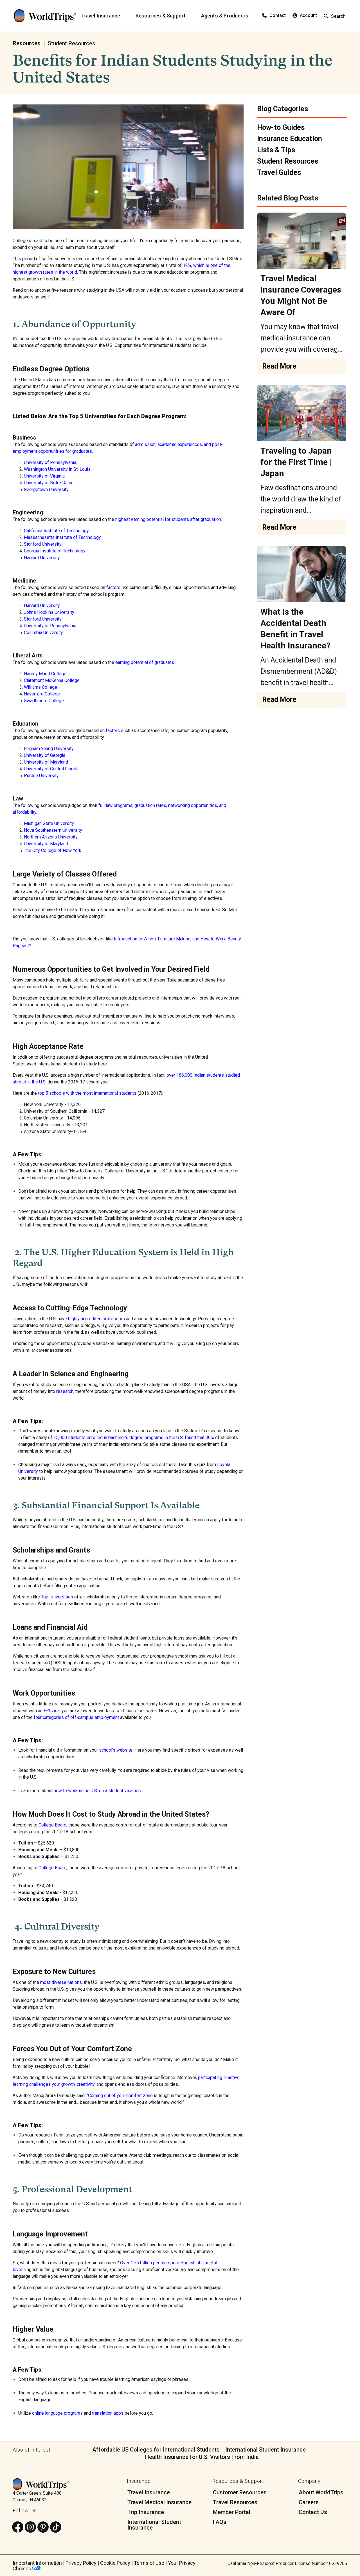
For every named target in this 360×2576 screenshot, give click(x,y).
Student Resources (71, 43)
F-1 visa (52, 1711)
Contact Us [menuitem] (313, 2512)
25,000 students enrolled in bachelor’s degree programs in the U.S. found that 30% (134, 1438)
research (65, 1391)
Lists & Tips (276, 150)
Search (338, 16)
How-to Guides (281, 127)
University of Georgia (45, 755)
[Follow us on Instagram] (30, 2527)
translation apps (108, 2413)
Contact (278, 15)
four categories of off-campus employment (76, 1717)
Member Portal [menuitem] (232, 2512)
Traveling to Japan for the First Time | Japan (296, 462)
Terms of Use (149, 2563)
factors (113, 731)
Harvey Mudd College (45, 674)
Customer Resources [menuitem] (240, 2492)
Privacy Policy (81, 2563)
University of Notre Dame (49, 483)
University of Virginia (44, 476)
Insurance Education (290, 139)
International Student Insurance (265, 2450)
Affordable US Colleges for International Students (156, 2450)
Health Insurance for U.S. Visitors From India (202, 2457)
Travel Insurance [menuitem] (149, 2492)
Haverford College (42, 694)
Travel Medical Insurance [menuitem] (159, 2502)
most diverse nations (61, 1982)
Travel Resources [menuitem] (235, 2502)
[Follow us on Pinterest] (43, 2527)
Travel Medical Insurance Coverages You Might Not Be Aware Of (301, 295)
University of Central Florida (51, 769)
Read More (279, 366)
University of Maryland (46, 762)
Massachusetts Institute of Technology (62, 537)
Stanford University (43, 544)
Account (308, 15)
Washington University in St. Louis (57, 469)
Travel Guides (279, 172)
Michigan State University (49, 823)
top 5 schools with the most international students (87, 1093)
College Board (52, 1825)
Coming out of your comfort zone (120, 2096)
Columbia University (43, 633)
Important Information (37, 2563)
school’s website (116, 1750)
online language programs (57, 2413)
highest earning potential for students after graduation (168, 519)
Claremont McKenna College (52, 680)
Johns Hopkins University (49, 612)
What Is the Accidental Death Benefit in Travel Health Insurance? (295, 629)
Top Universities (57, 1597)
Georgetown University (46, 489)
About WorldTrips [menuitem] (321, 2492)
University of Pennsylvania (50, 462)
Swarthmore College (44, 701)
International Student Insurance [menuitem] (154, 2525)
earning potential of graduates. (145, 662)
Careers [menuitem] (309, 2502)
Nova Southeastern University (53, 830)
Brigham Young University (49, 749)
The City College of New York (53, 850)
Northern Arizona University (51, 837)
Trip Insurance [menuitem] (146, 2512)
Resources (27, 43)
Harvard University (42, 558)
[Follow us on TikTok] (56, 2527)
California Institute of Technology (56, 531)
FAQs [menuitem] (220, 2522)
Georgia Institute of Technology (55, 551)
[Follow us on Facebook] (18, 2527)
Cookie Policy (115, 2563)
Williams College (40, 687)
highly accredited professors (96, 1319)
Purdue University (41, 776)
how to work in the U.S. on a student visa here (98, 1791)
